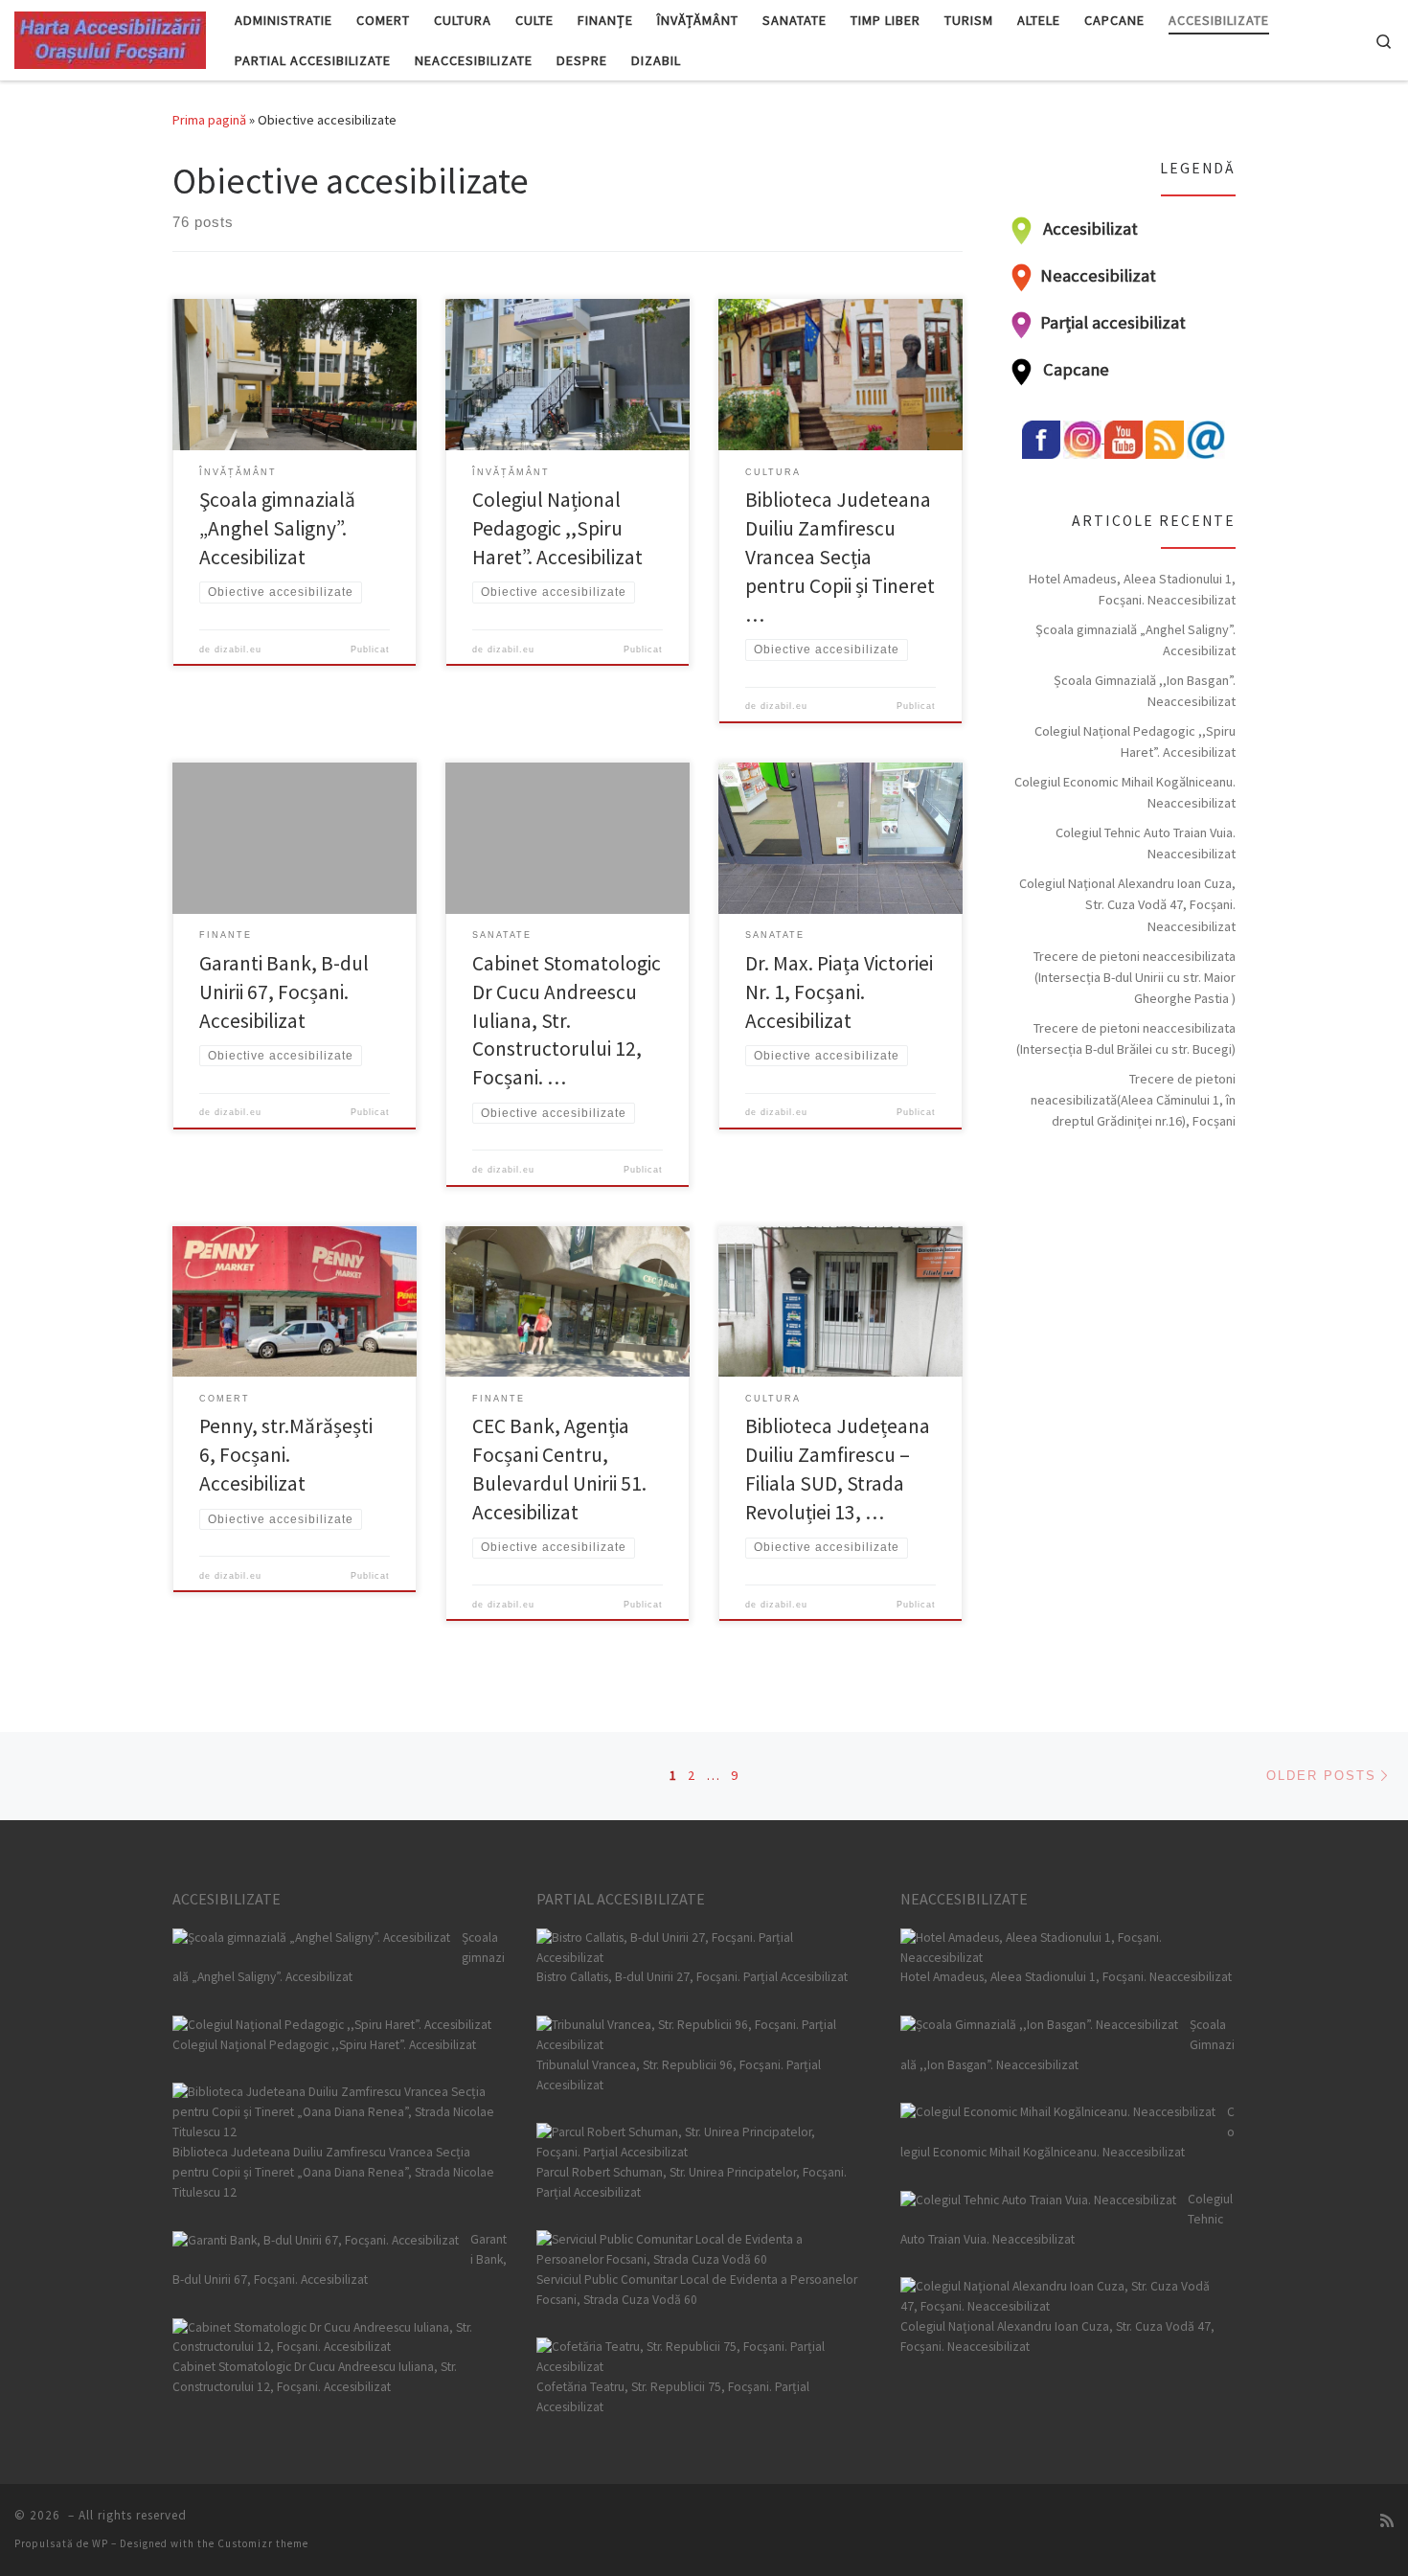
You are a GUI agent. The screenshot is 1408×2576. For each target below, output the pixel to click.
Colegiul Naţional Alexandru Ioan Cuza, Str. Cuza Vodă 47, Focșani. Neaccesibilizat (1127, 904)
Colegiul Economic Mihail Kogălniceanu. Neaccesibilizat (1125, 792)
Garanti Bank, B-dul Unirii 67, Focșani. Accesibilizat (284, 992)
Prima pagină (209, 120)
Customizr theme (263, 2543)
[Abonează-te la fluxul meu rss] (1387, 2521)
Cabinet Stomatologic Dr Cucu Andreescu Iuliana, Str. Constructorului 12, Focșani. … (567, 1021)
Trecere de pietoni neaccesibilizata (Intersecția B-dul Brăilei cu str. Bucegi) (1126, 1038)
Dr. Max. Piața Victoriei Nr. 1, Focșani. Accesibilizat (839, 992)
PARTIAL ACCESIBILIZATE (621, 1899)
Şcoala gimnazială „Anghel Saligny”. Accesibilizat (277, 528)
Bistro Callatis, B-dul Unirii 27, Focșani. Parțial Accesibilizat (692, 1977)
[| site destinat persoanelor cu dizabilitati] (110, 37)
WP (100, 2543)
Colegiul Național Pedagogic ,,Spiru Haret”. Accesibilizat (557, 528)
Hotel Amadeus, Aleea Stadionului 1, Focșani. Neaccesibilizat (1132, 589)
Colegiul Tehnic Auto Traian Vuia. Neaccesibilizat (1146, 843)
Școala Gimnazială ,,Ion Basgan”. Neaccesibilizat (1145, 691)
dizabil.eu (238, 650)
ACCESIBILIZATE (227, 1899)
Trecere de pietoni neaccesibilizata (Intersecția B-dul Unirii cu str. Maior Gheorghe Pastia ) (1135, 977)
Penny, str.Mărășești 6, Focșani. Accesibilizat (286, 1455)
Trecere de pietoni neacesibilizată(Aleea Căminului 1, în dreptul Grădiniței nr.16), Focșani (1133, 1100)
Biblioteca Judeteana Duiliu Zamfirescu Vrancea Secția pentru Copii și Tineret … (840, 557)
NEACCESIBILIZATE (964, 1899)
